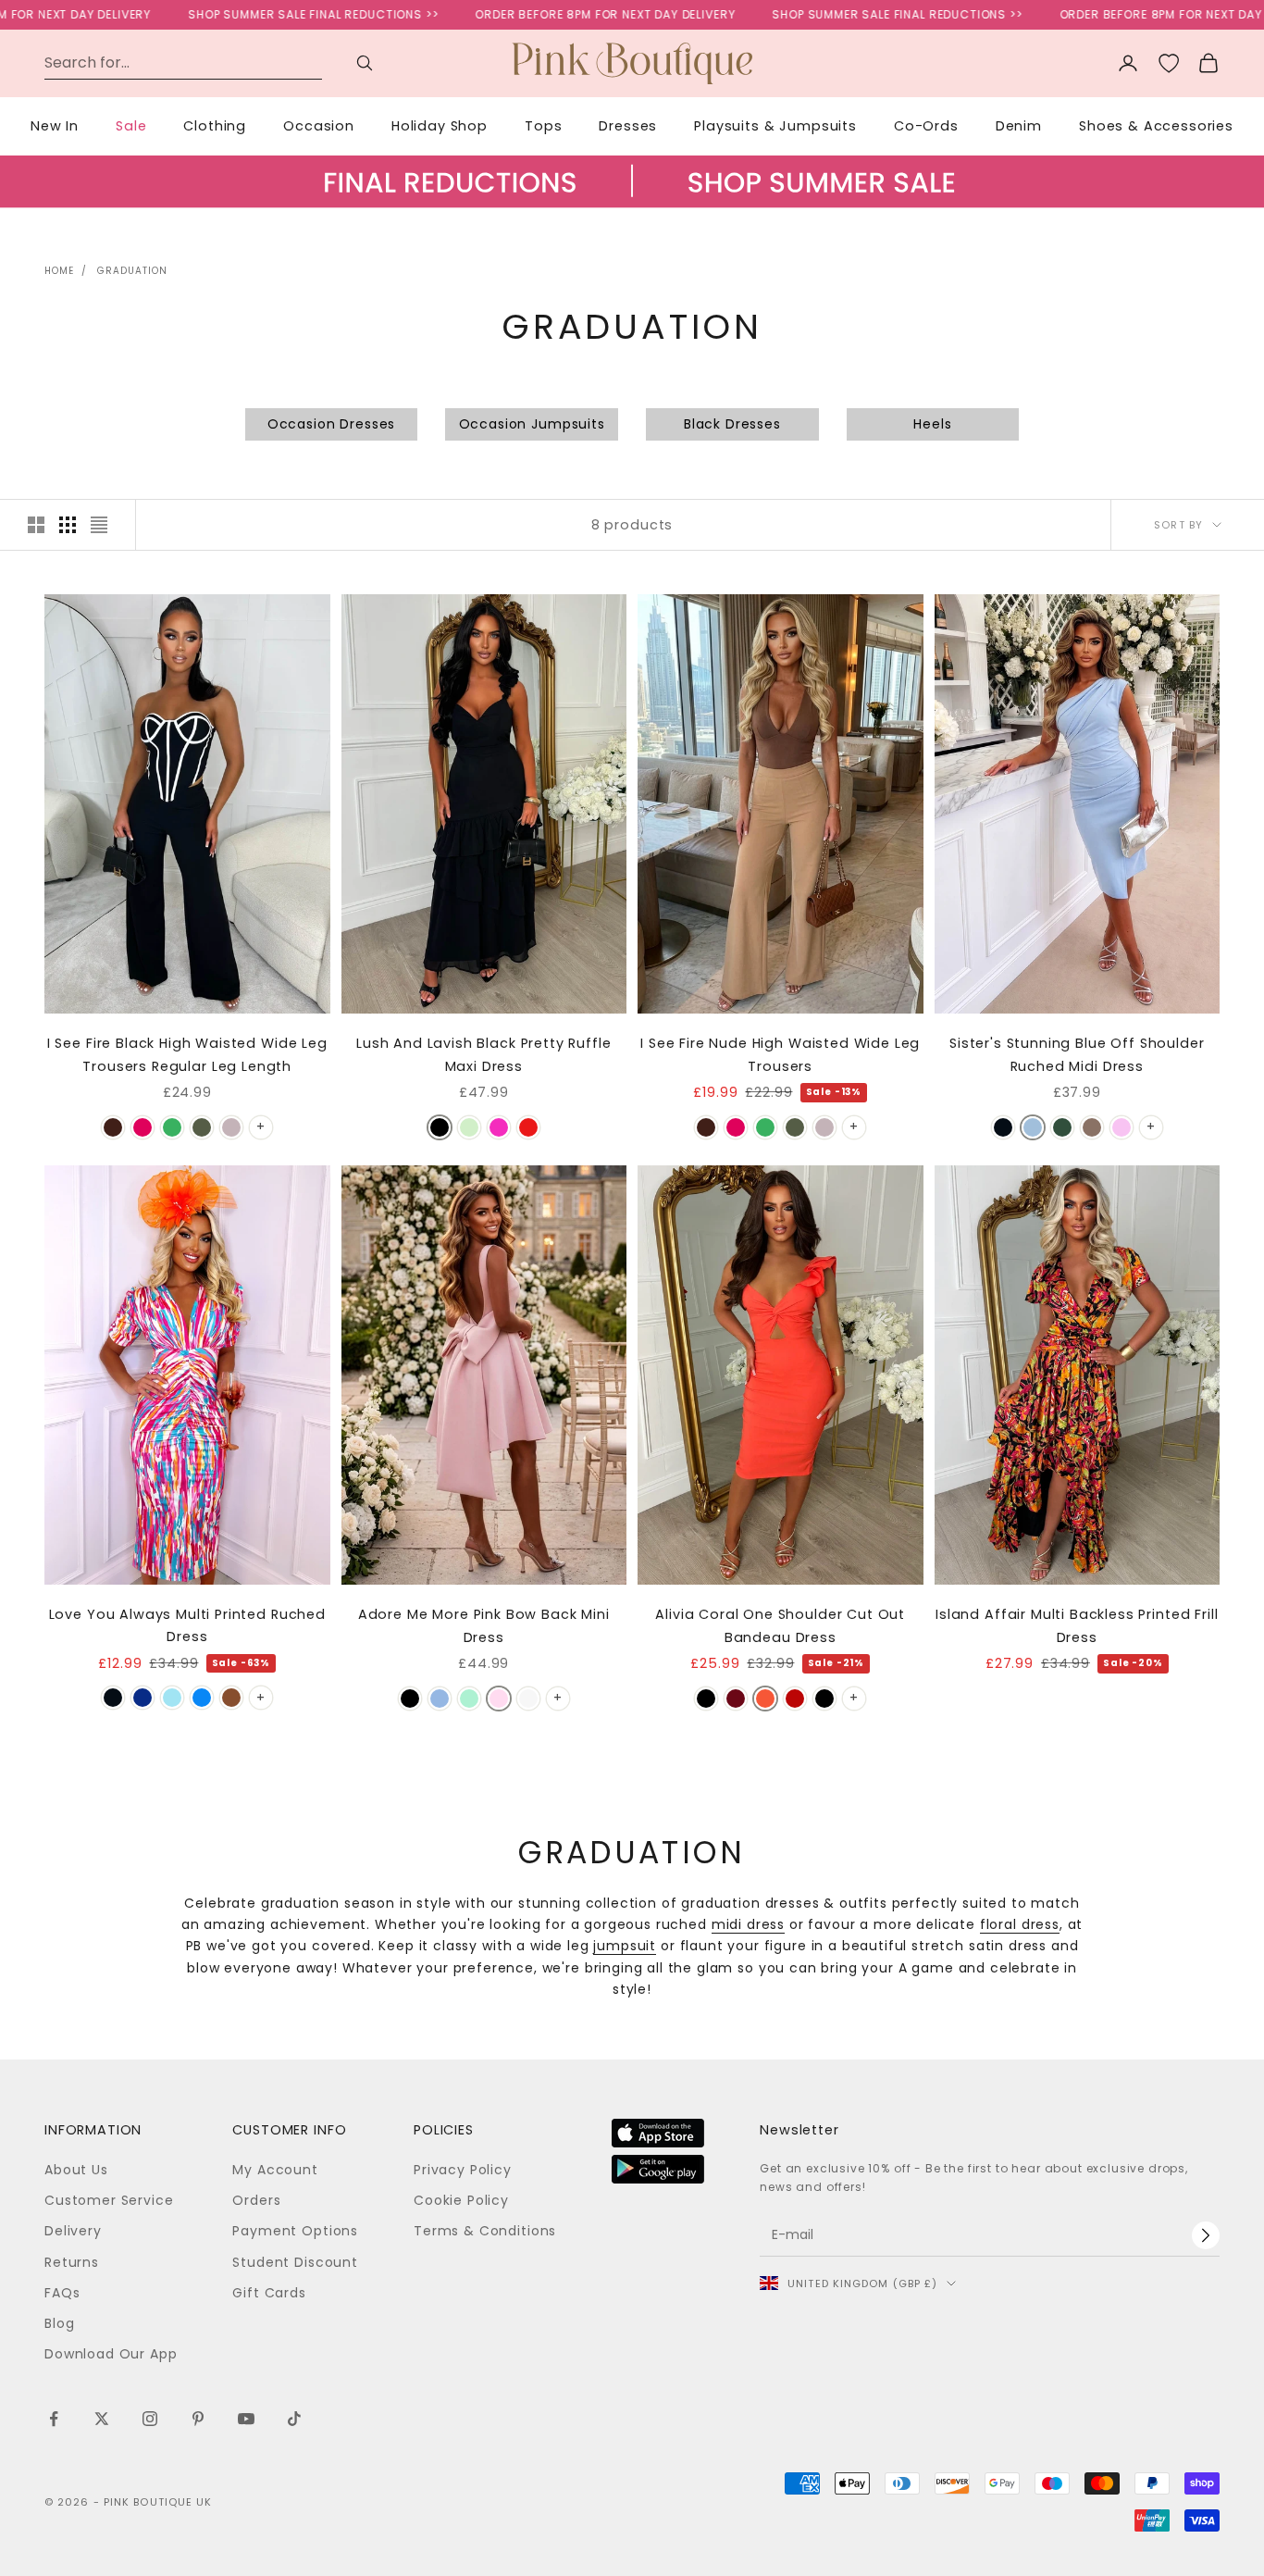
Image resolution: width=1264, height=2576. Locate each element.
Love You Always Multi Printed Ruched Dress (187, 1625)
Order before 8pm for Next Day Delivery (557, 14)
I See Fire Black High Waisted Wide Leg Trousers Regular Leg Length (187, 1054)
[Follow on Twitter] (102, 2419)
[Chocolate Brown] (113, 1127)
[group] (632, 200)
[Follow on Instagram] (150, 2419)
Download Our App (111, 2354)
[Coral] (765, 1699)
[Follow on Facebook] (54, 2419)
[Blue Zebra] (202, 1698)
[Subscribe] (1206, 2235)
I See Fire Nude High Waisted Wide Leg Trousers (780, 1054)
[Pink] (1121, 1127)
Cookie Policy (461, 2200)
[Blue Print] (143, 1698)
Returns (72, 2262)
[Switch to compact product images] (99, 525)
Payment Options (295, 2231)
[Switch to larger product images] (36, 525)
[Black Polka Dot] (113, 1698)
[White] (528, 1699)
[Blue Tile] (172, 1698)
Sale (131, 126)
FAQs (62, 2293)
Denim (1019, 126)
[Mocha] (1092, 1127)
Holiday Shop (440, 126)
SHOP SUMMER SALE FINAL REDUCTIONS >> (265, 14)
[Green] (172, 1127)
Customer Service (109, 2200)
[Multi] (469, 1127)
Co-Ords (926, 126)
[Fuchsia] (143, 1127)
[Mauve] (231, 1127)
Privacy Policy (463, 2170)
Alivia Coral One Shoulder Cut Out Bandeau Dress (780, 1625)
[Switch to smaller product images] (68, 525)
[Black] (440, 1127)
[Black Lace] (824, 1699)
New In (55, 126)
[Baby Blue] (1033, 1127)
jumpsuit (625, 1946)
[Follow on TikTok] (294, 2419)
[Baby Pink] (499, 1127)
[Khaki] (202, 1127)
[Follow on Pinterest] (198, 2419)
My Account (275, 2170)
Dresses (628, 126)
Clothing (215, 126)
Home (59, 271)
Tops (543, 126)
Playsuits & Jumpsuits (775, 126)
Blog (59, 2323)
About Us (76, 2170)
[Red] (528, 1127)
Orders (256, 2200)
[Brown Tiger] (231, 1698)
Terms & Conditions (485, 2231)
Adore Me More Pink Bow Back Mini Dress (484, 1625)
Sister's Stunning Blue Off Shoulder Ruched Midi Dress (1077, 1054)
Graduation (132, 271)
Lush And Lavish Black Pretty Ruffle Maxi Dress (483, 1054)
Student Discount (295, 2262)
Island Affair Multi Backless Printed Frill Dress (1077, 1625)
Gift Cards (269, 2293)
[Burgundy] (736, 1699)
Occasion (319, 126)
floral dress (1020, 1924)
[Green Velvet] (1062, 1127)
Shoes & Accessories (1156, 126)
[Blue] (440, 1699)
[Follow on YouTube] (246, 2419)
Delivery (73, 2231)
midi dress (748, 1924)
